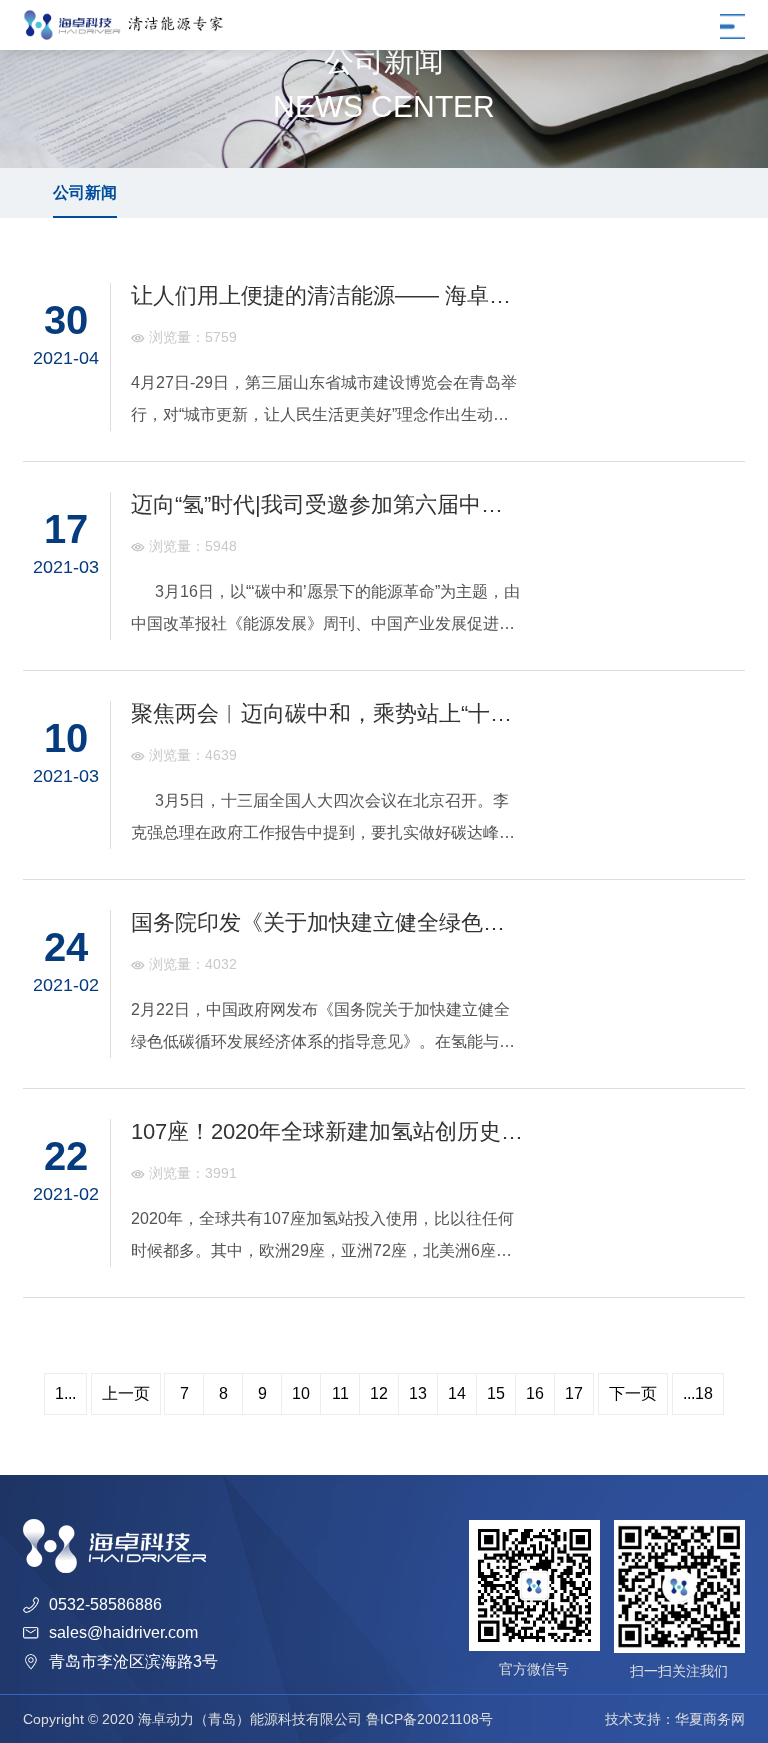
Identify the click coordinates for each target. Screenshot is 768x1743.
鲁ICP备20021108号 (429, 1719)
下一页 (633, 1393)
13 (418, 1393)
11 (340, 1393)
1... (65, 1393)
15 (496, 1393)
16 (535, 1393)
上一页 (126, 1393)
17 (574, 1393)
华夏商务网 (710, 1719)
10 (301, 1393)
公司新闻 (85, 192)
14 (457, 1393)
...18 (698, 1393)
